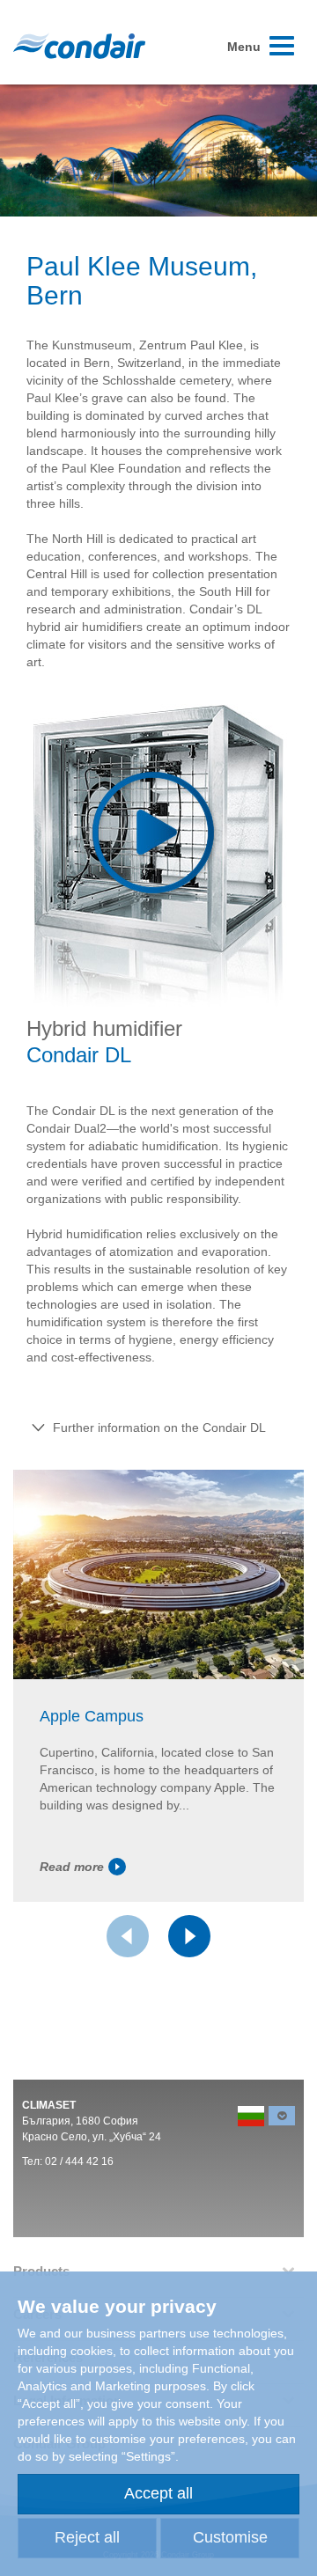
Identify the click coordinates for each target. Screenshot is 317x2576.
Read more (72, 1867)
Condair (79, 46)
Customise (230, 2537)
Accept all (158, 2493)
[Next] (189, 1936)
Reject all (87, 2537)
